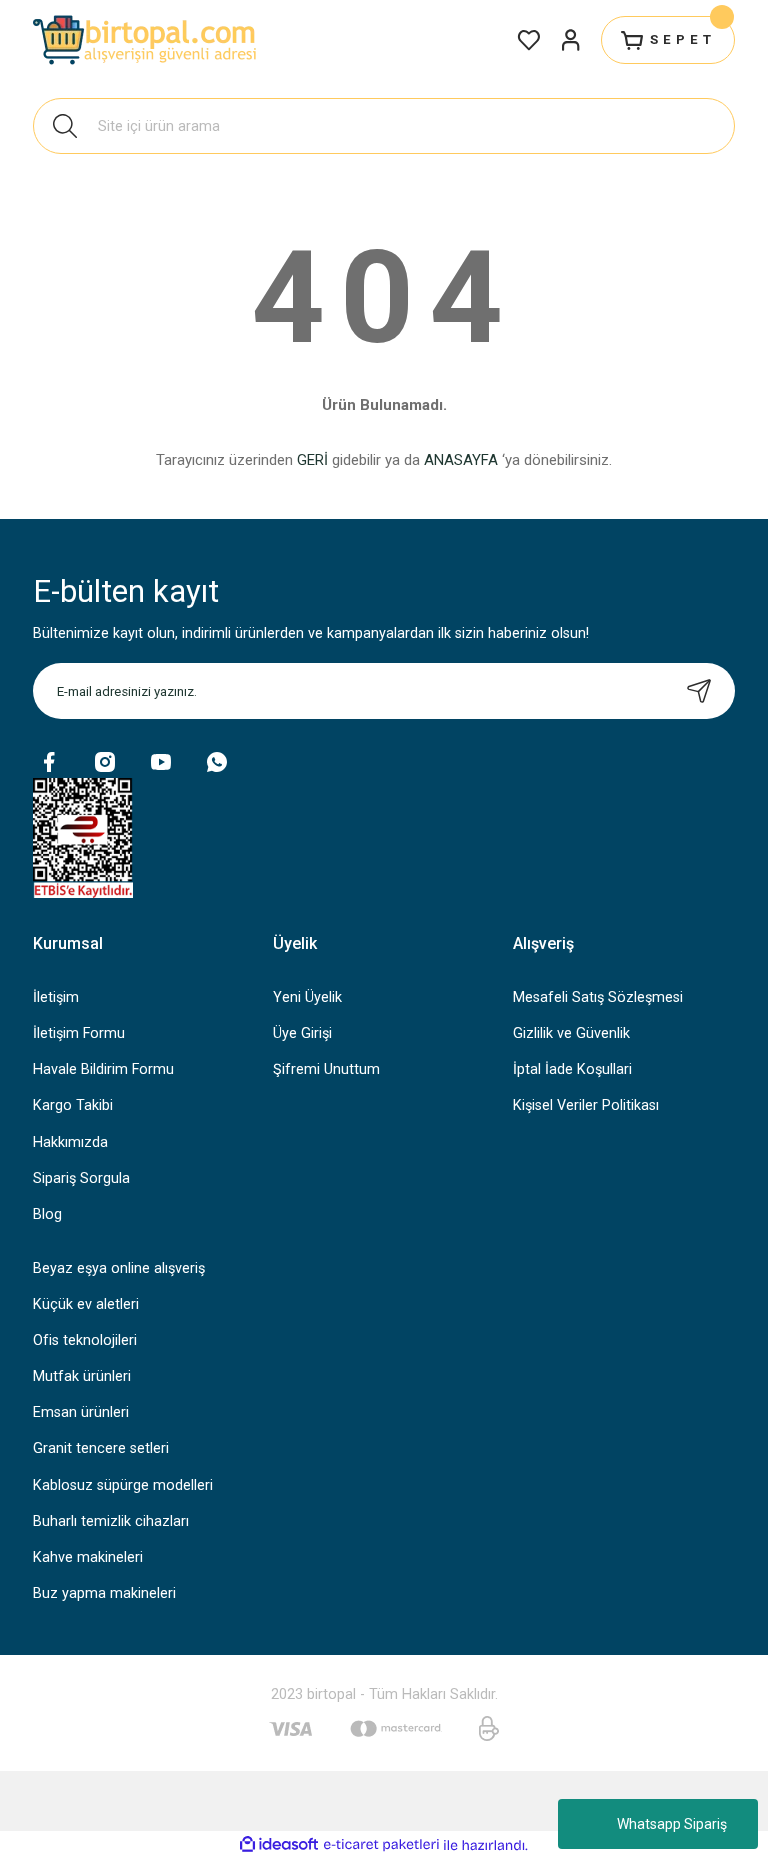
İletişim (56, 997)
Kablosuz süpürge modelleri (123, 1485)
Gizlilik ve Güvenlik (571, 1033)
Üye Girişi (302, 1033)
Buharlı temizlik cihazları (111, 1521)
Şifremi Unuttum (326, 1069)
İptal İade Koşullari (572, 1069)
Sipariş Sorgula (81, 1178)
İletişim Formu (79, 1033)
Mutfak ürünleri (82, 1376)
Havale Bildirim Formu (103, 1069)
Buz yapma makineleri (104, 1593)
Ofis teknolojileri (85, 1340)
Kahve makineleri (88, 1557)
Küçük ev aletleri (86, 1304)
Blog (47, 1214)
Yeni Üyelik (307, 997)
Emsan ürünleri (81, 1412)
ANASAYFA (461, 460)
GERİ (312, 460)
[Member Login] (571, 40)
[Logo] (147, 40)
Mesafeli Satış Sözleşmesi (598, 997)
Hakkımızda (70, 1142)
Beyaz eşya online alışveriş (119, 1268)
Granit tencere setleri (101, 1448)
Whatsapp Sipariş (672, 1824)
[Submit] (699, 691)
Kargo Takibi (73, 1105)
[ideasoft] (279, 1845)
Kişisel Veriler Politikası (586, 1105)
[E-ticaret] (381, 1845)
